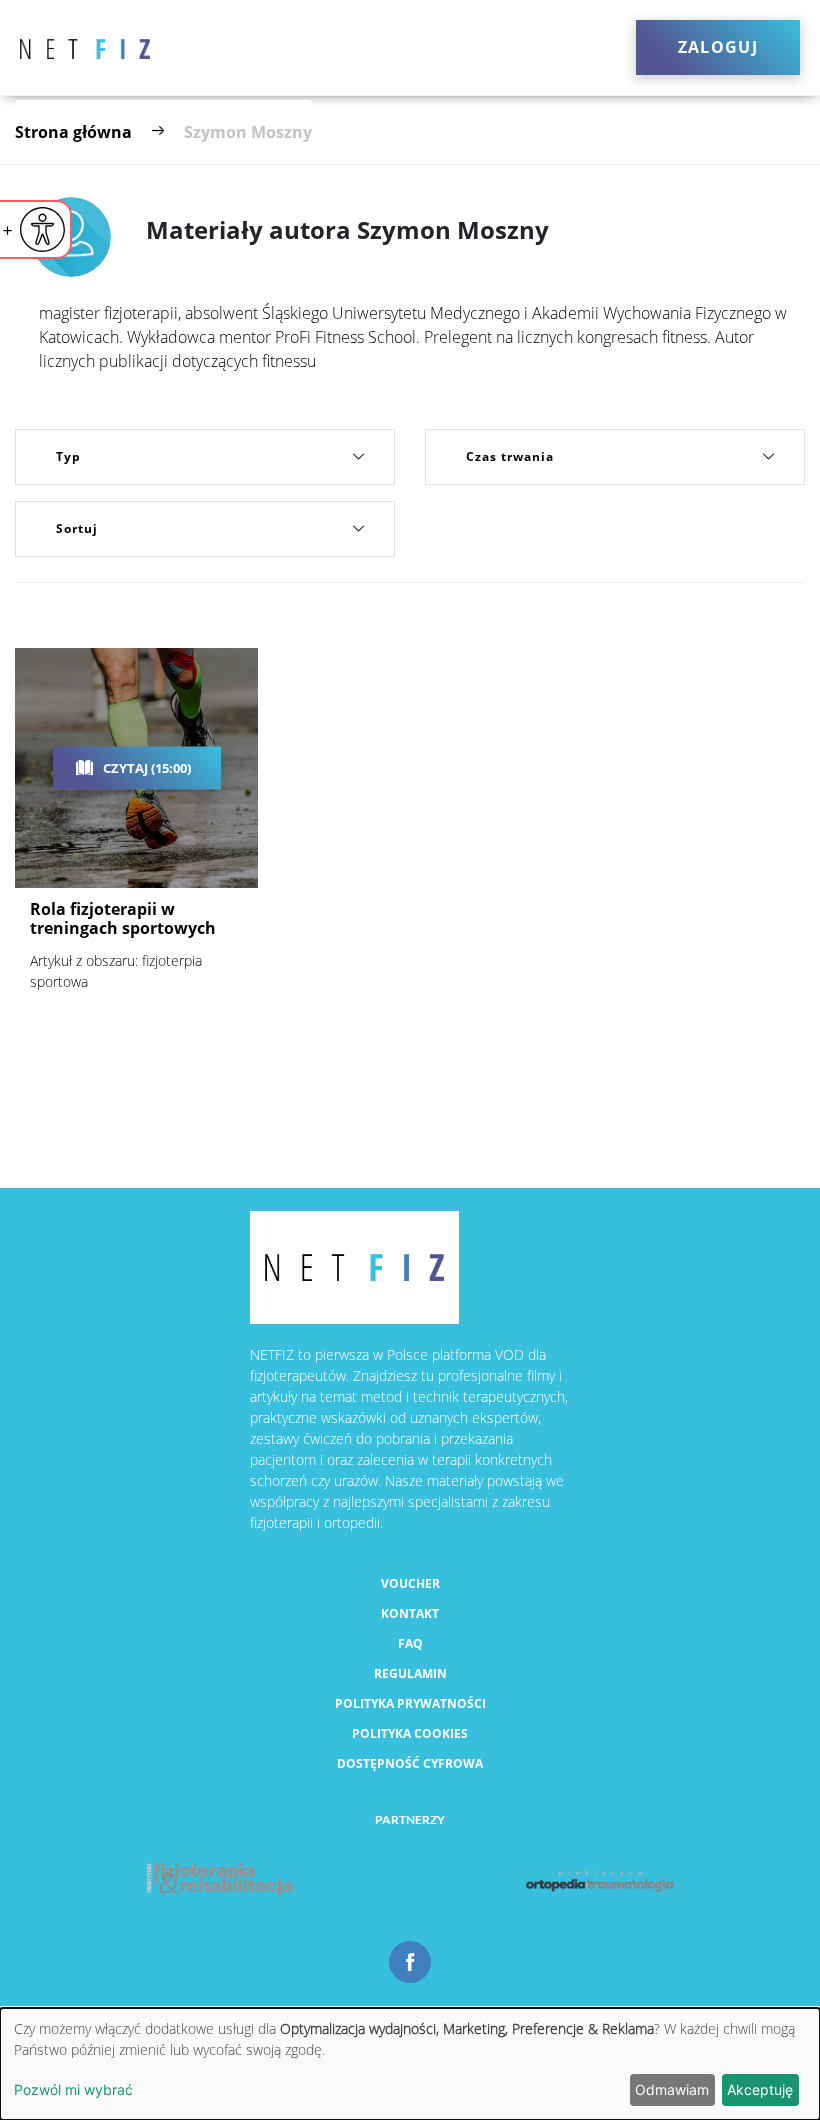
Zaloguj (718, 47)
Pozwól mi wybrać (73, 2089)
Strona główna (73, 132)
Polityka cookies (410, 1733)
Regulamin (410, 1673)
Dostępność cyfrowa (410, 1763)
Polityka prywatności (410, 1703)
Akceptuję (760, 2089)
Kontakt (410, 1613)
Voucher (410, 1583)
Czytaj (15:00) (147, 768)
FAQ (410, 1643)
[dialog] (410, 2064)
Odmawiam (672, 2089)
